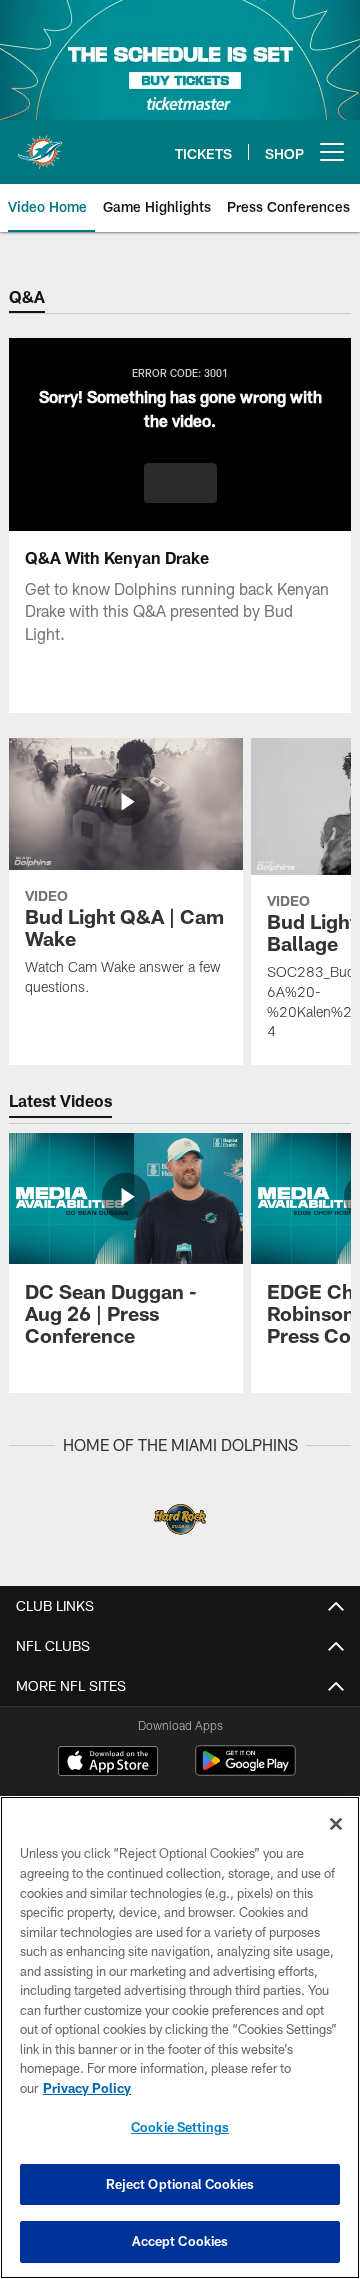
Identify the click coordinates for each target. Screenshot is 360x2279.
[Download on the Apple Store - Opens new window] (108, 1763)
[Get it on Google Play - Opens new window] (245, 1770)
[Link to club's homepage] (40, 144)
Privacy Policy (87, 2088)
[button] (180, 483)
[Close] (336, 1824)
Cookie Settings (180, 2127)
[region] (180, 2037)
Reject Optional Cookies (180, 2184)
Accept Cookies (180, 2241)
